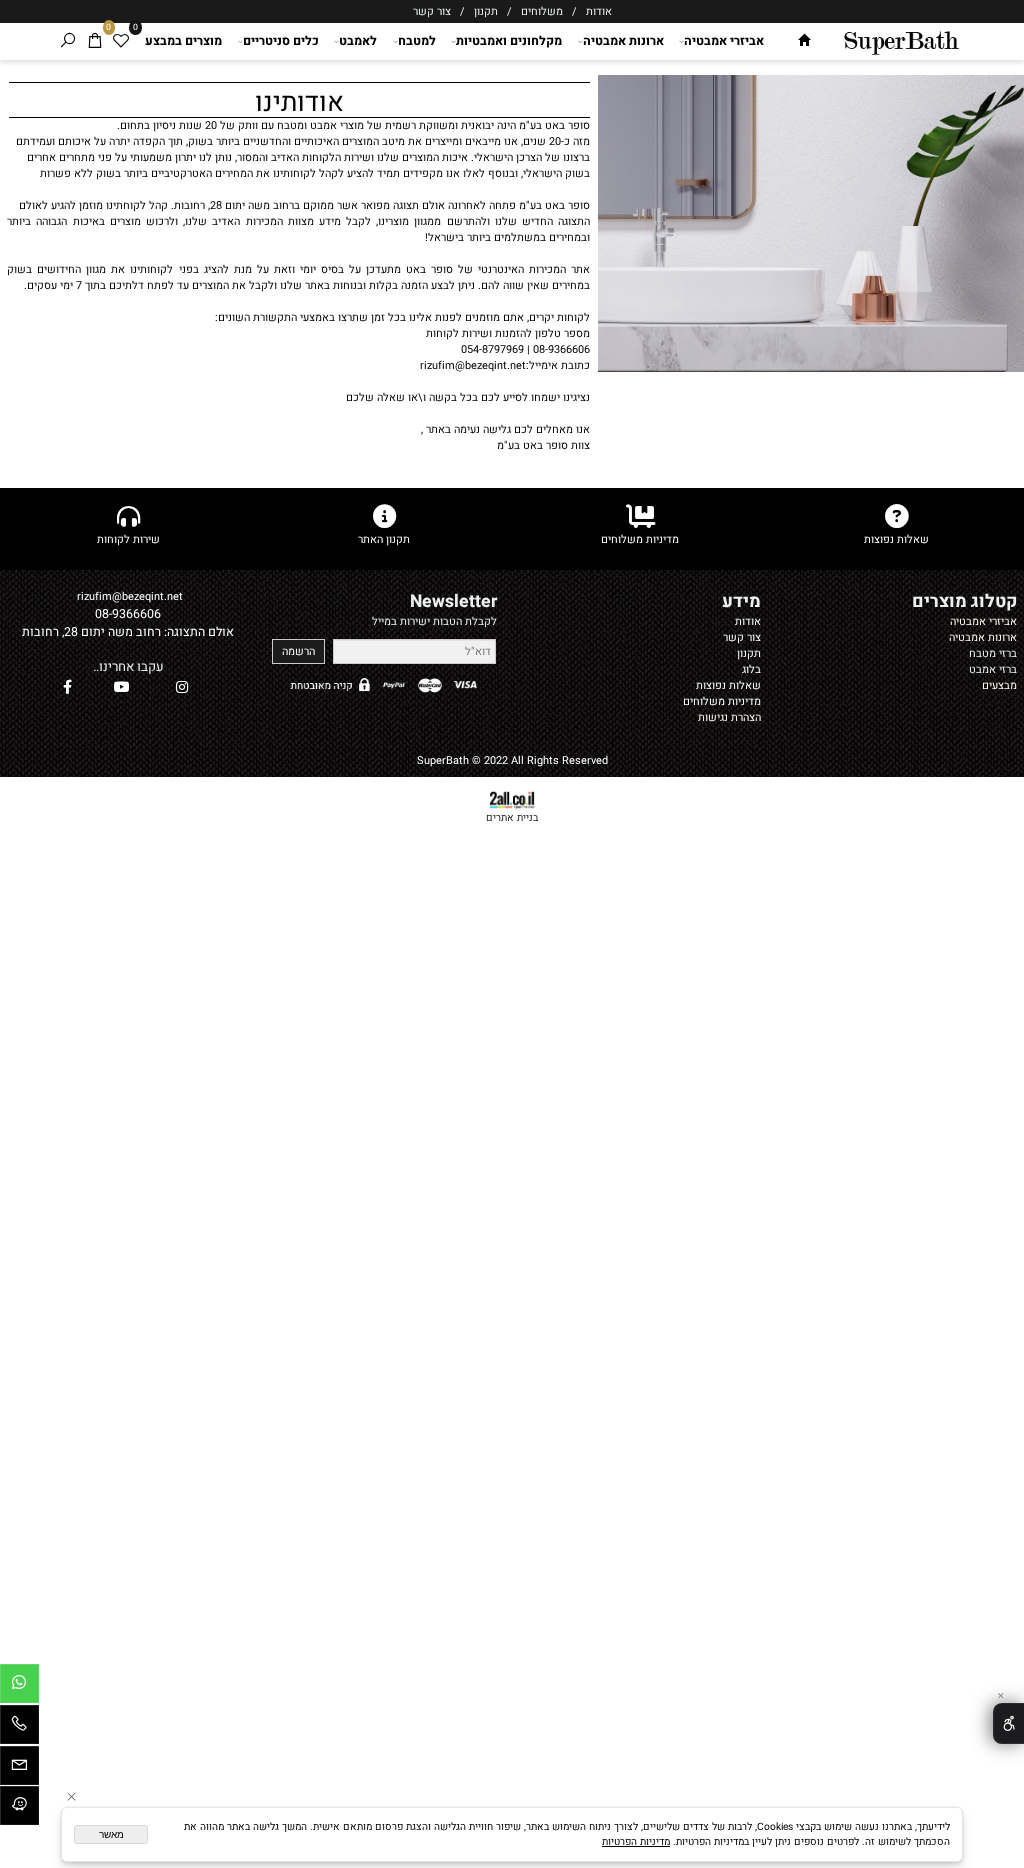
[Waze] (19, 1809)
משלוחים (540, 12)
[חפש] (68, 41)
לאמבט (358, 41)
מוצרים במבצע (183, 41)
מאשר (111, 1834)
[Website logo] (901, 39)
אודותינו (299, 100)
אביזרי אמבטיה (724, 41)
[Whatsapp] (19, 1687)
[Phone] (19, 1728)
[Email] (19, 1769)
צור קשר (432, 12)
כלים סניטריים (281, 41)
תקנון (486, 12)
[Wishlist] (121, 41)
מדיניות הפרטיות (636, 1841)
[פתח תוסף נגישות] (1008, 1723)
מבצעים (999, 686)
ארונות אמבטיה (623, 41)
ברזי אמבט (993, 670)
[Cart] (95, 41)
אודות (597, 12)
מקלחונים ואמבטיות (509, 41)
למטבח (417, 41)
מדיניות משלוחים (722, 702)
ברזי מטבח (993, 654)
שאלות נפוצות (728, 686)
